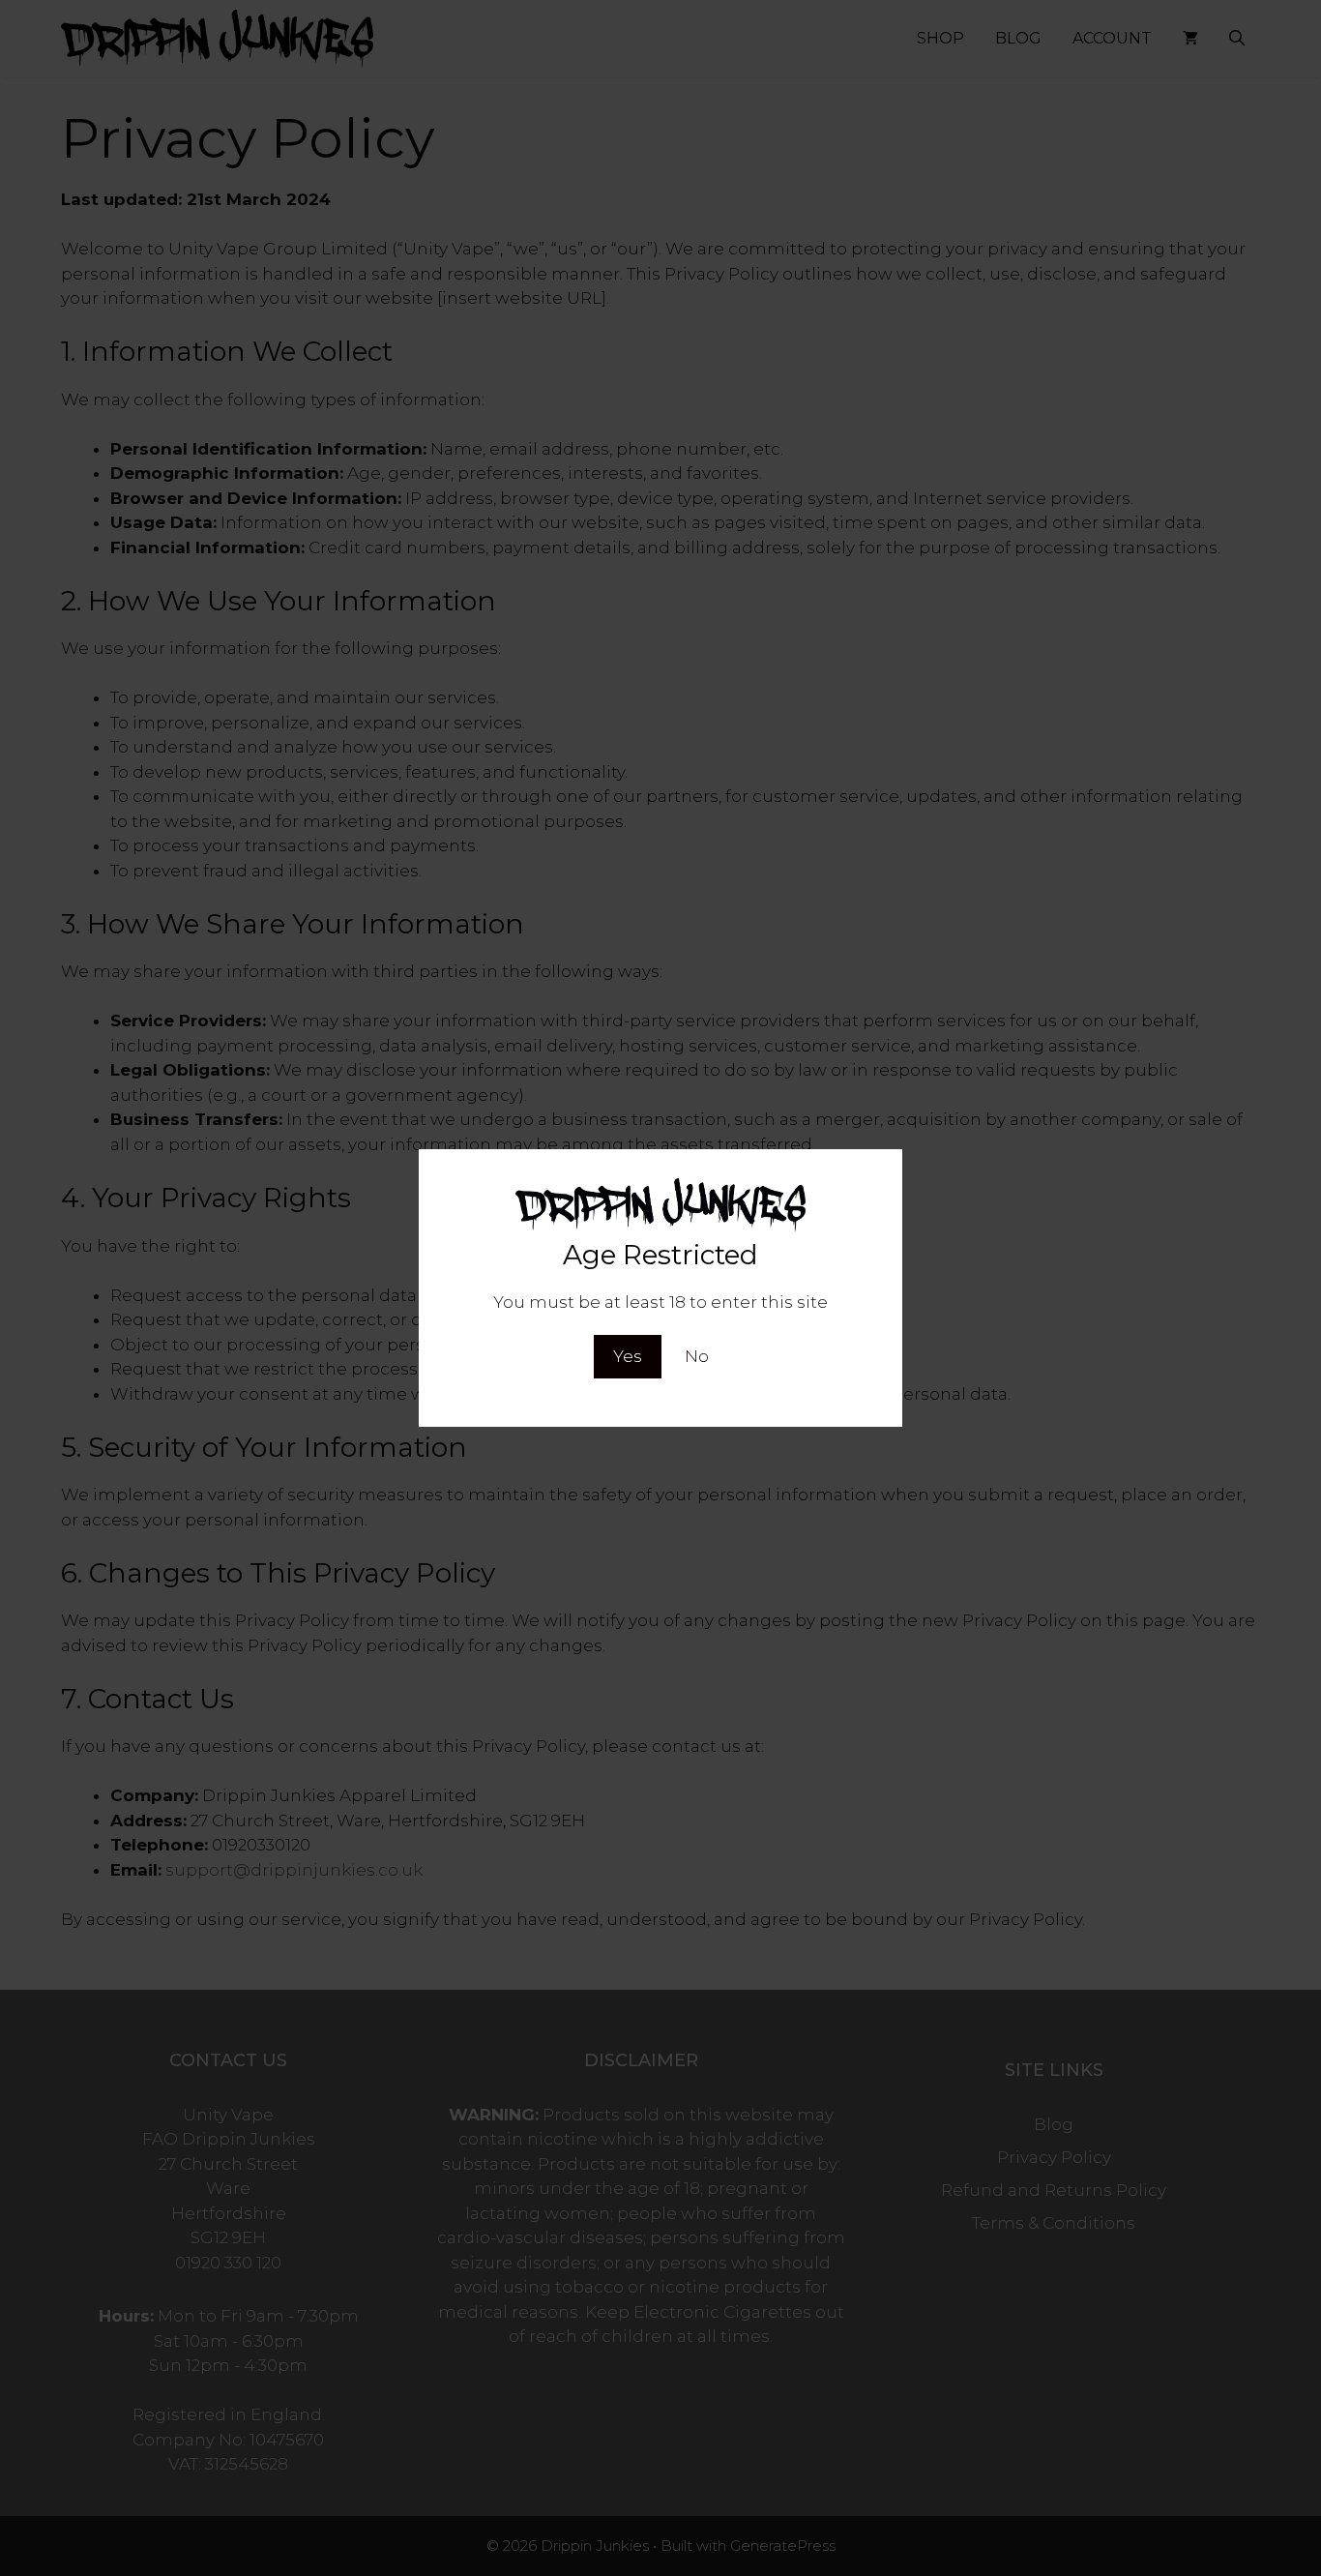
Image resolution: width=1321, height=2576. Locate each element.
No (697, 1356)
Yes (628, 1356)
